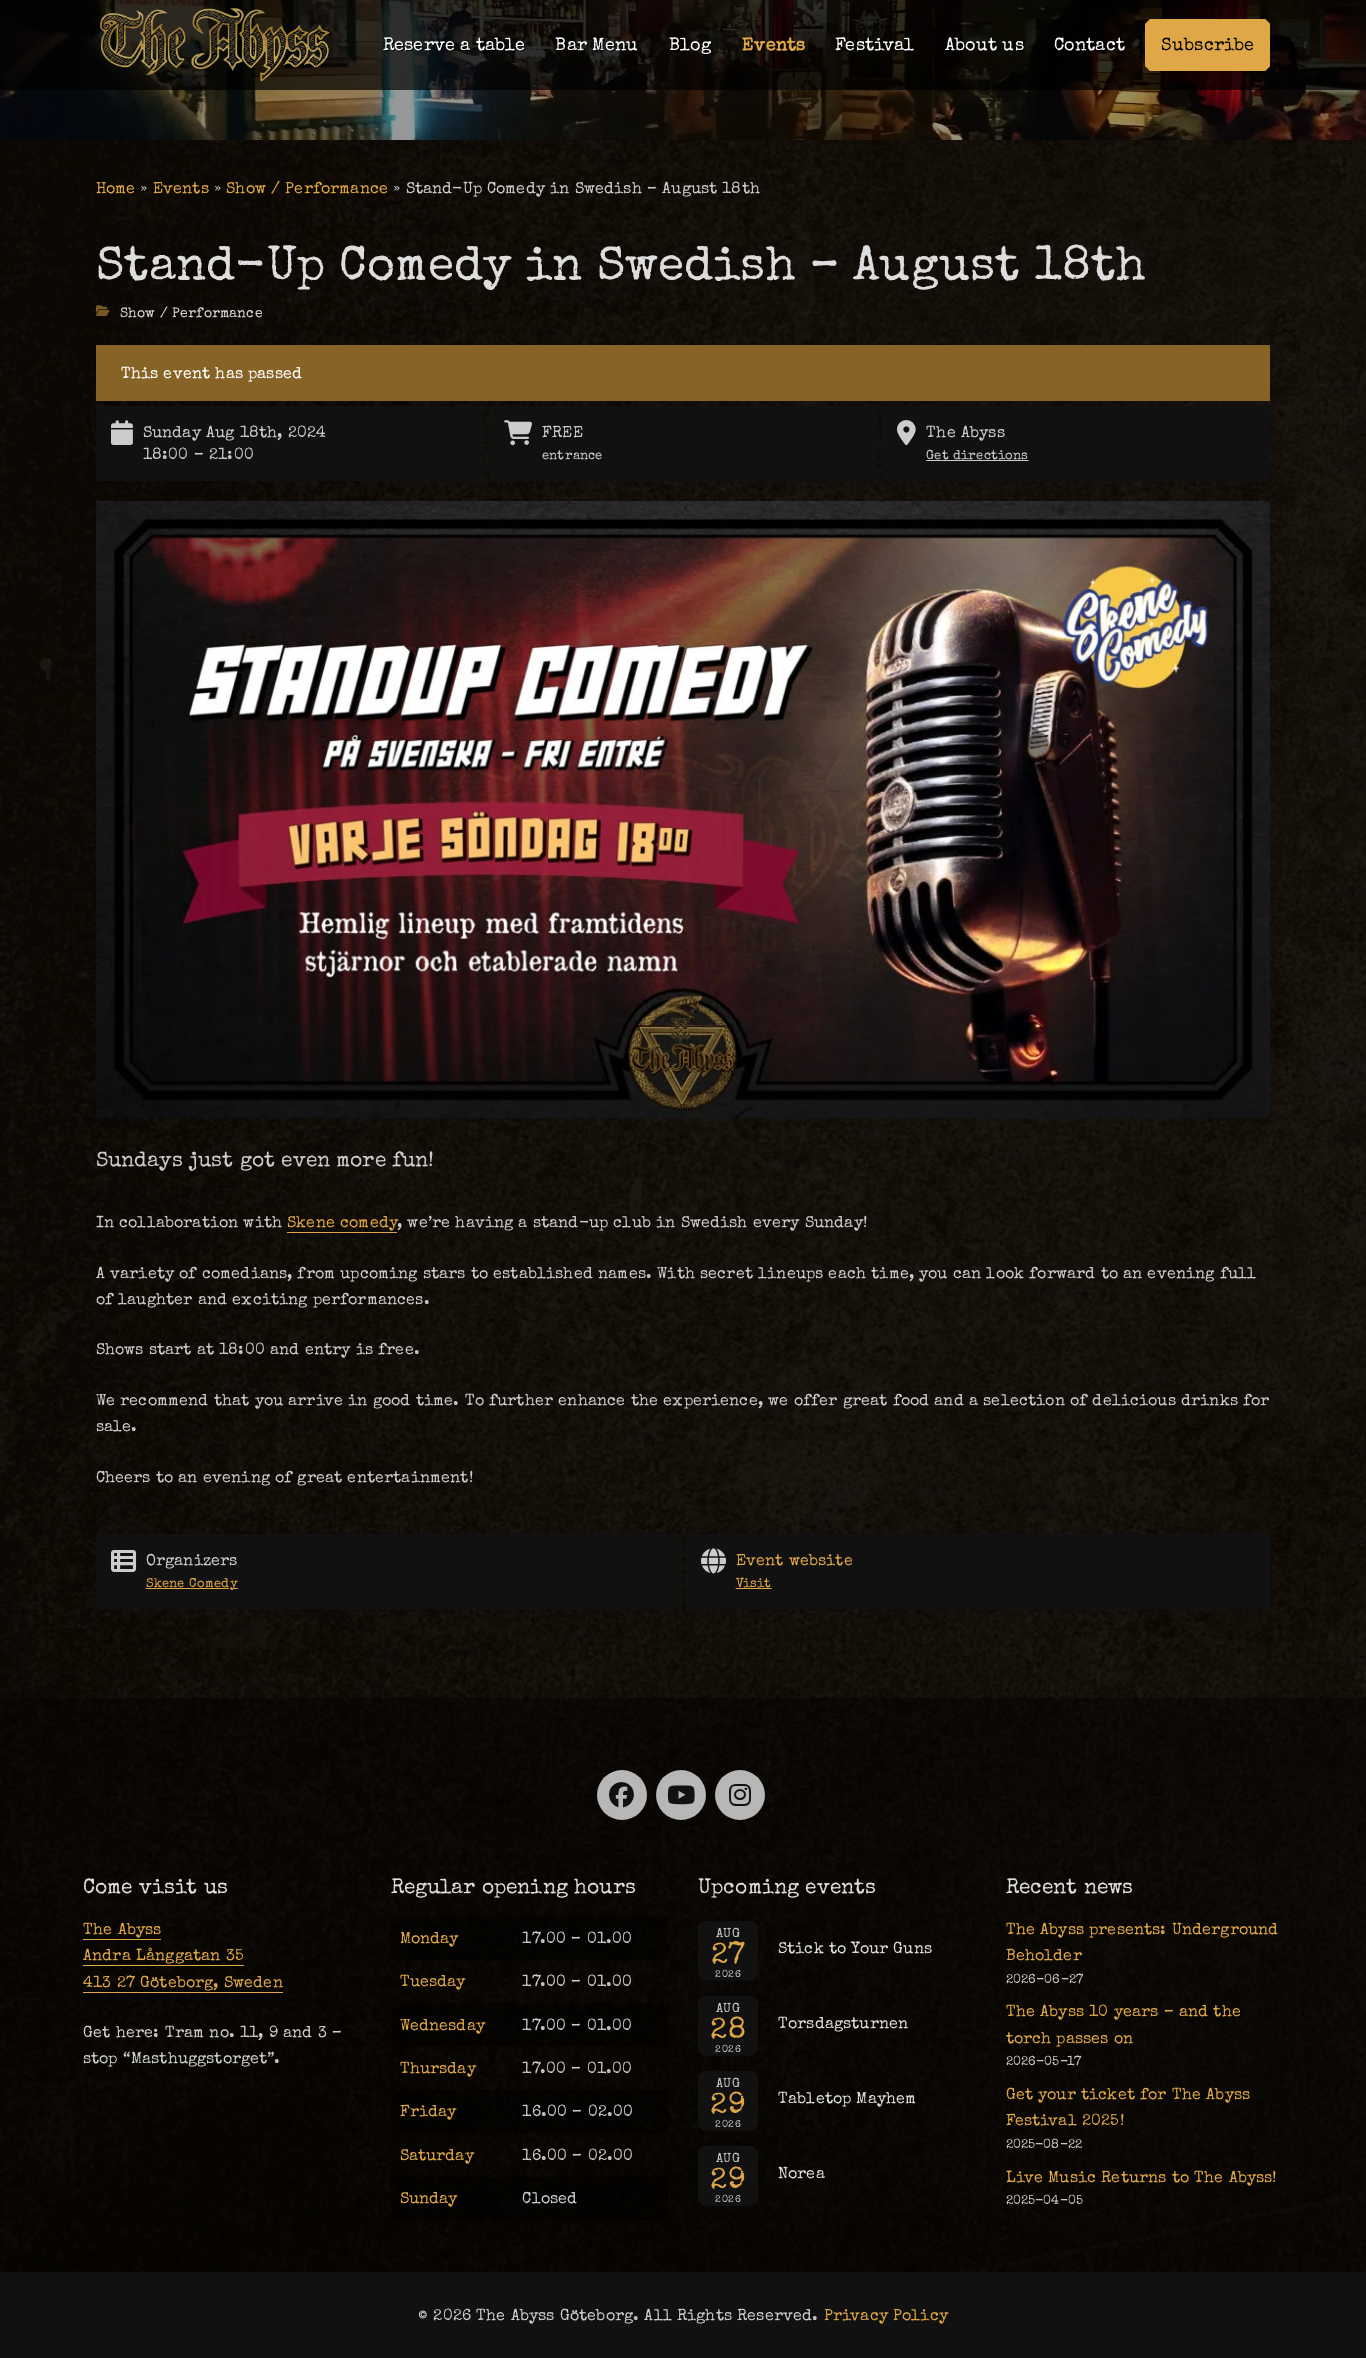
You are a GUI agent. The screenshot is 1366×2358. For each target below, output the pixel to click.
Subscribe (1207, 44)
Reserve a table (454, 44)
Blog (691, 44)
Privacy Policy (886, 2315)
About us (984, 44)
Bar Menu (596, 44)
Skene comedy (342, 1222)
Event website (794, 1570)
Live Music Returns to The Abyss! (1141, 2177)
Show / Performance (307, 188)
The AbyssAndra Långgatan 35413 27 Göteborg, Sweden (183, 1955)
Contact (1089, 44)
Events (773, 44)
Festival (874, 44)
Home (116, 188)
